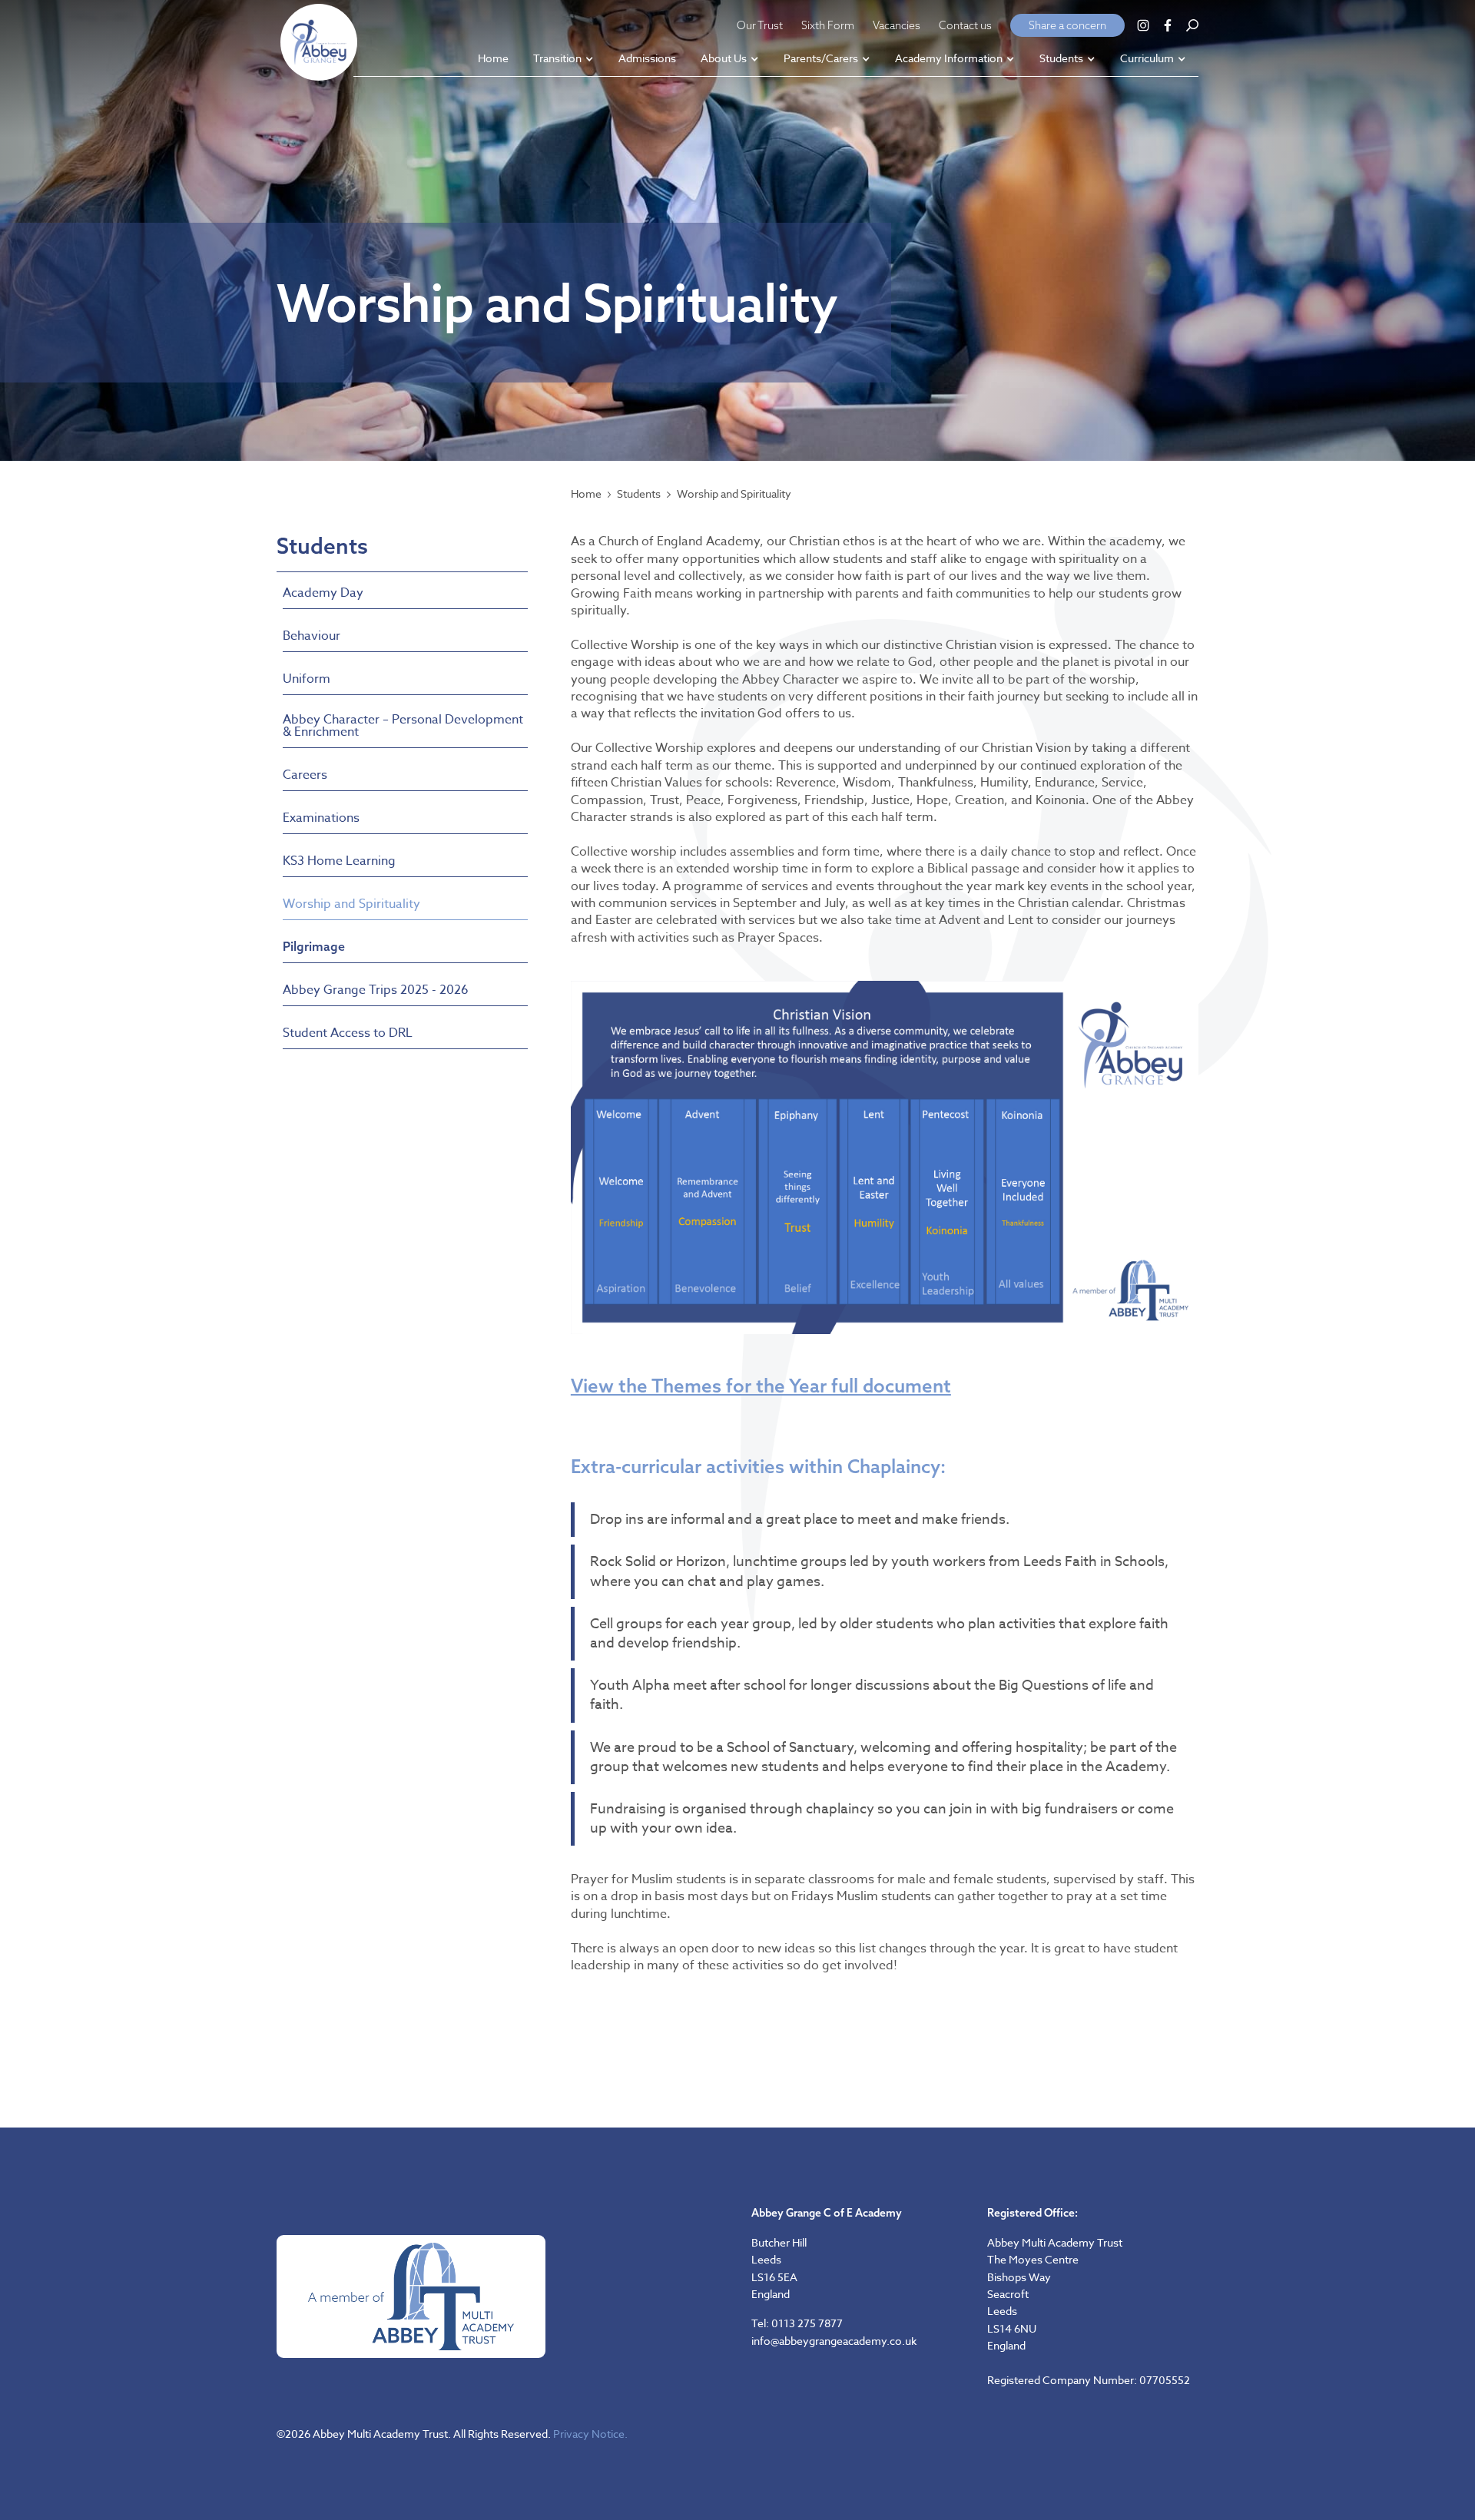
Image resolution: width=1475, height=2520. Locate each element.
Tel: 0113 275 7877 (797, 2323)
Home (586, 494)
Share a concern (1067, 25)
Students (639, 494)
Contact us (965, 25)
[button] (563, 60)
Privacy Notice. (590, 2434)
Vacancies (897, 25)
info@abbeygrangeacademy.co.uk (834, 2341)
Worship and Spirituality (734, 494)
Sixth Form (828, 25)
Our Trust (760, 25)
